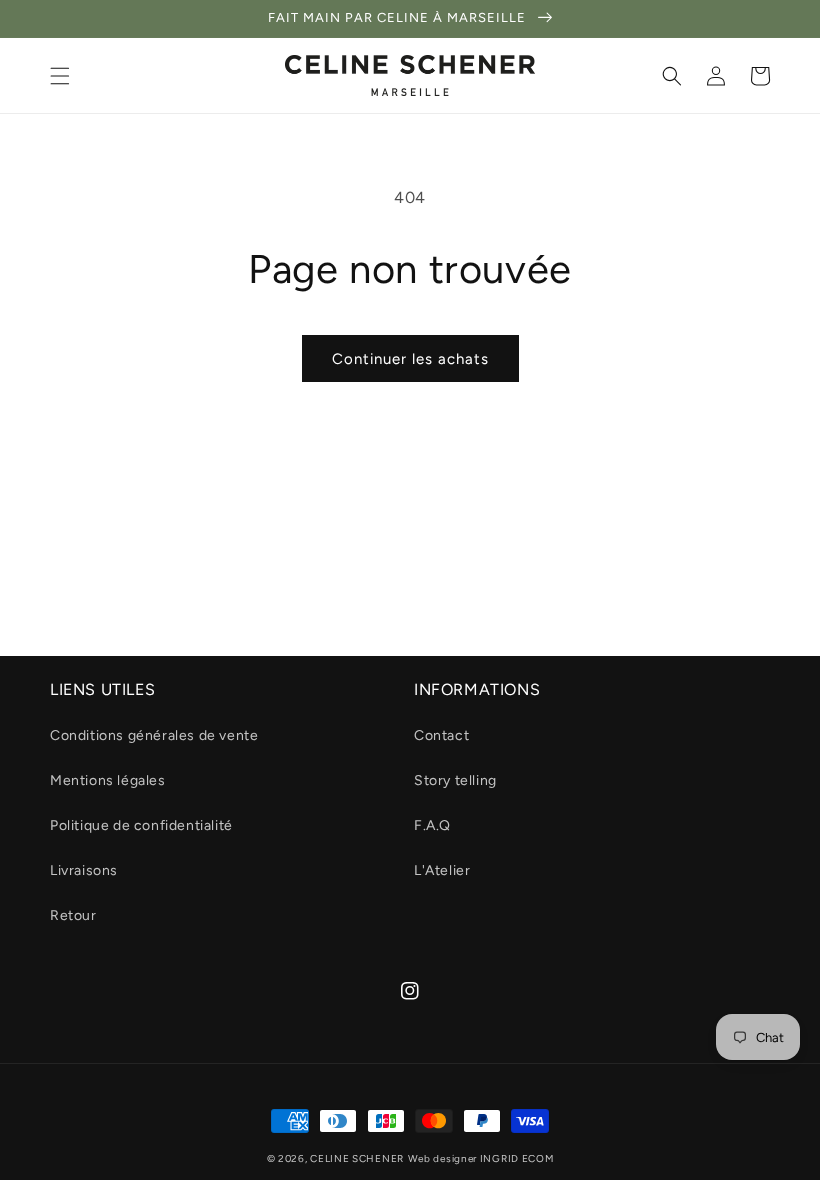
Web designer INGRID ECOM (481, 1158)
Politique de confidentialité (141, 825)
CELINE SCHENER (357, 1158)
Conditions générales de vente (154, 735)
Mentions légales (108, 780)
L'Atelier (442, 870)
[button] (60, 76)
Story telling (455, 780)
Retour (73, 915)
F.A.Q (432, 825)
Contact (441, 735)
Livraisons (84, 870)
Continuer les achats (410, 359)
